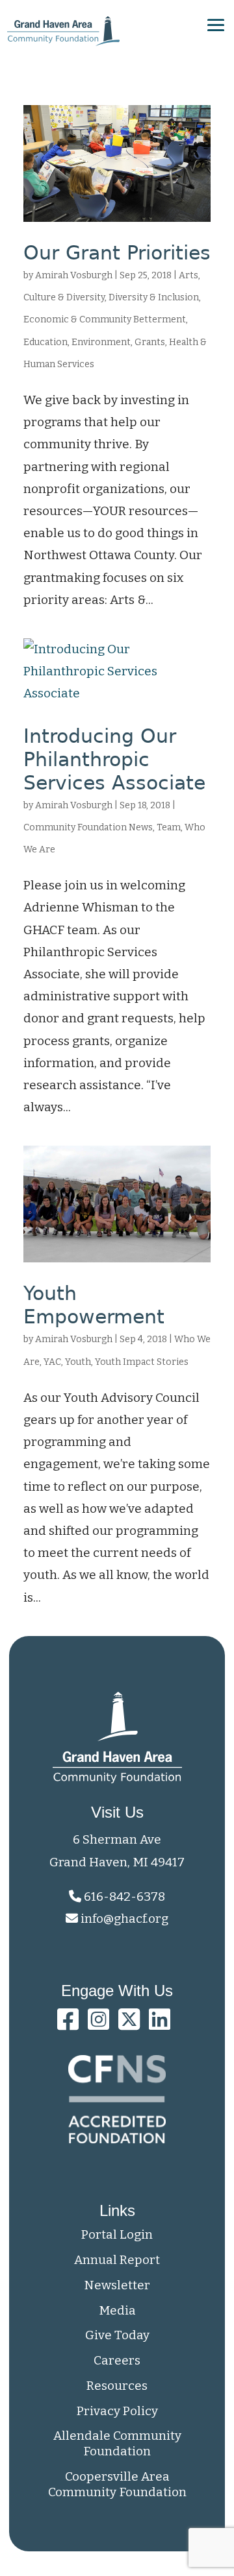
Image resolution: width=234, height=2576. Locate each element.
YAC (52, 1362)
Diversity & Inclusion (154, 297)
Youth (78, 1362)
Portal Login (117, 2234)
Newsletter (117, 2285)
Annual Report (117, 2260)
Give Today (117, 2335)
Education (45, 342)
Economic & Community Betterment (105, 319)
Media (117, 2310)
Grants (150, 342)
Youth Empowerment (94, 1305)
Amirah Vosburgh (74, 275)
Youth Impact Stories (142, 1362)
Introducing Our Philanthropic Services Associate (114, 759)
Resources (117, 2386)
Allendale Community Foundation (117, 2443)
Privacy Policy (117, 2411)
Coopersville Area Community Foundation (117, 2484)
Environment (101, 342)
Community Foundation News (88, 827)
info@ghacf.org (124, 1919)
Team (169, 827)
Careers (117, 2360)
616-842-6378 (123, 1896)
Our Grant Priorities (117, 253)
